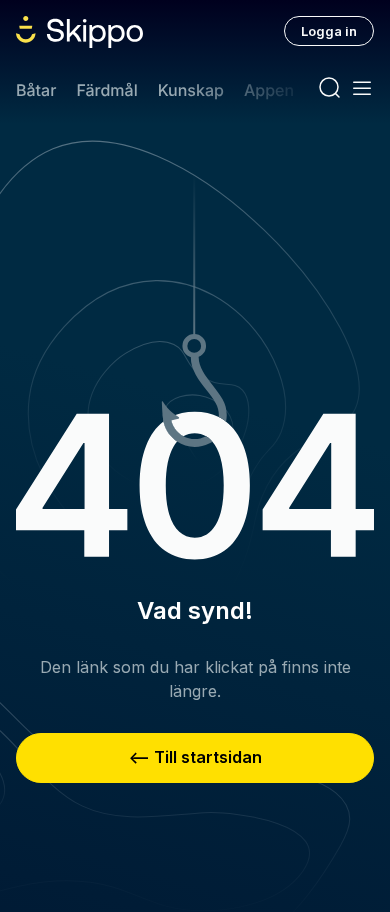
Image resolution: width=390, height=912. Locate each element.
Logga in (329, 31)
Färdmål (106, 90)
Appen (269, 90)
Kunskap (191, 90)
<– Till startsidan (195, 757)
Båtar (36, 90)
